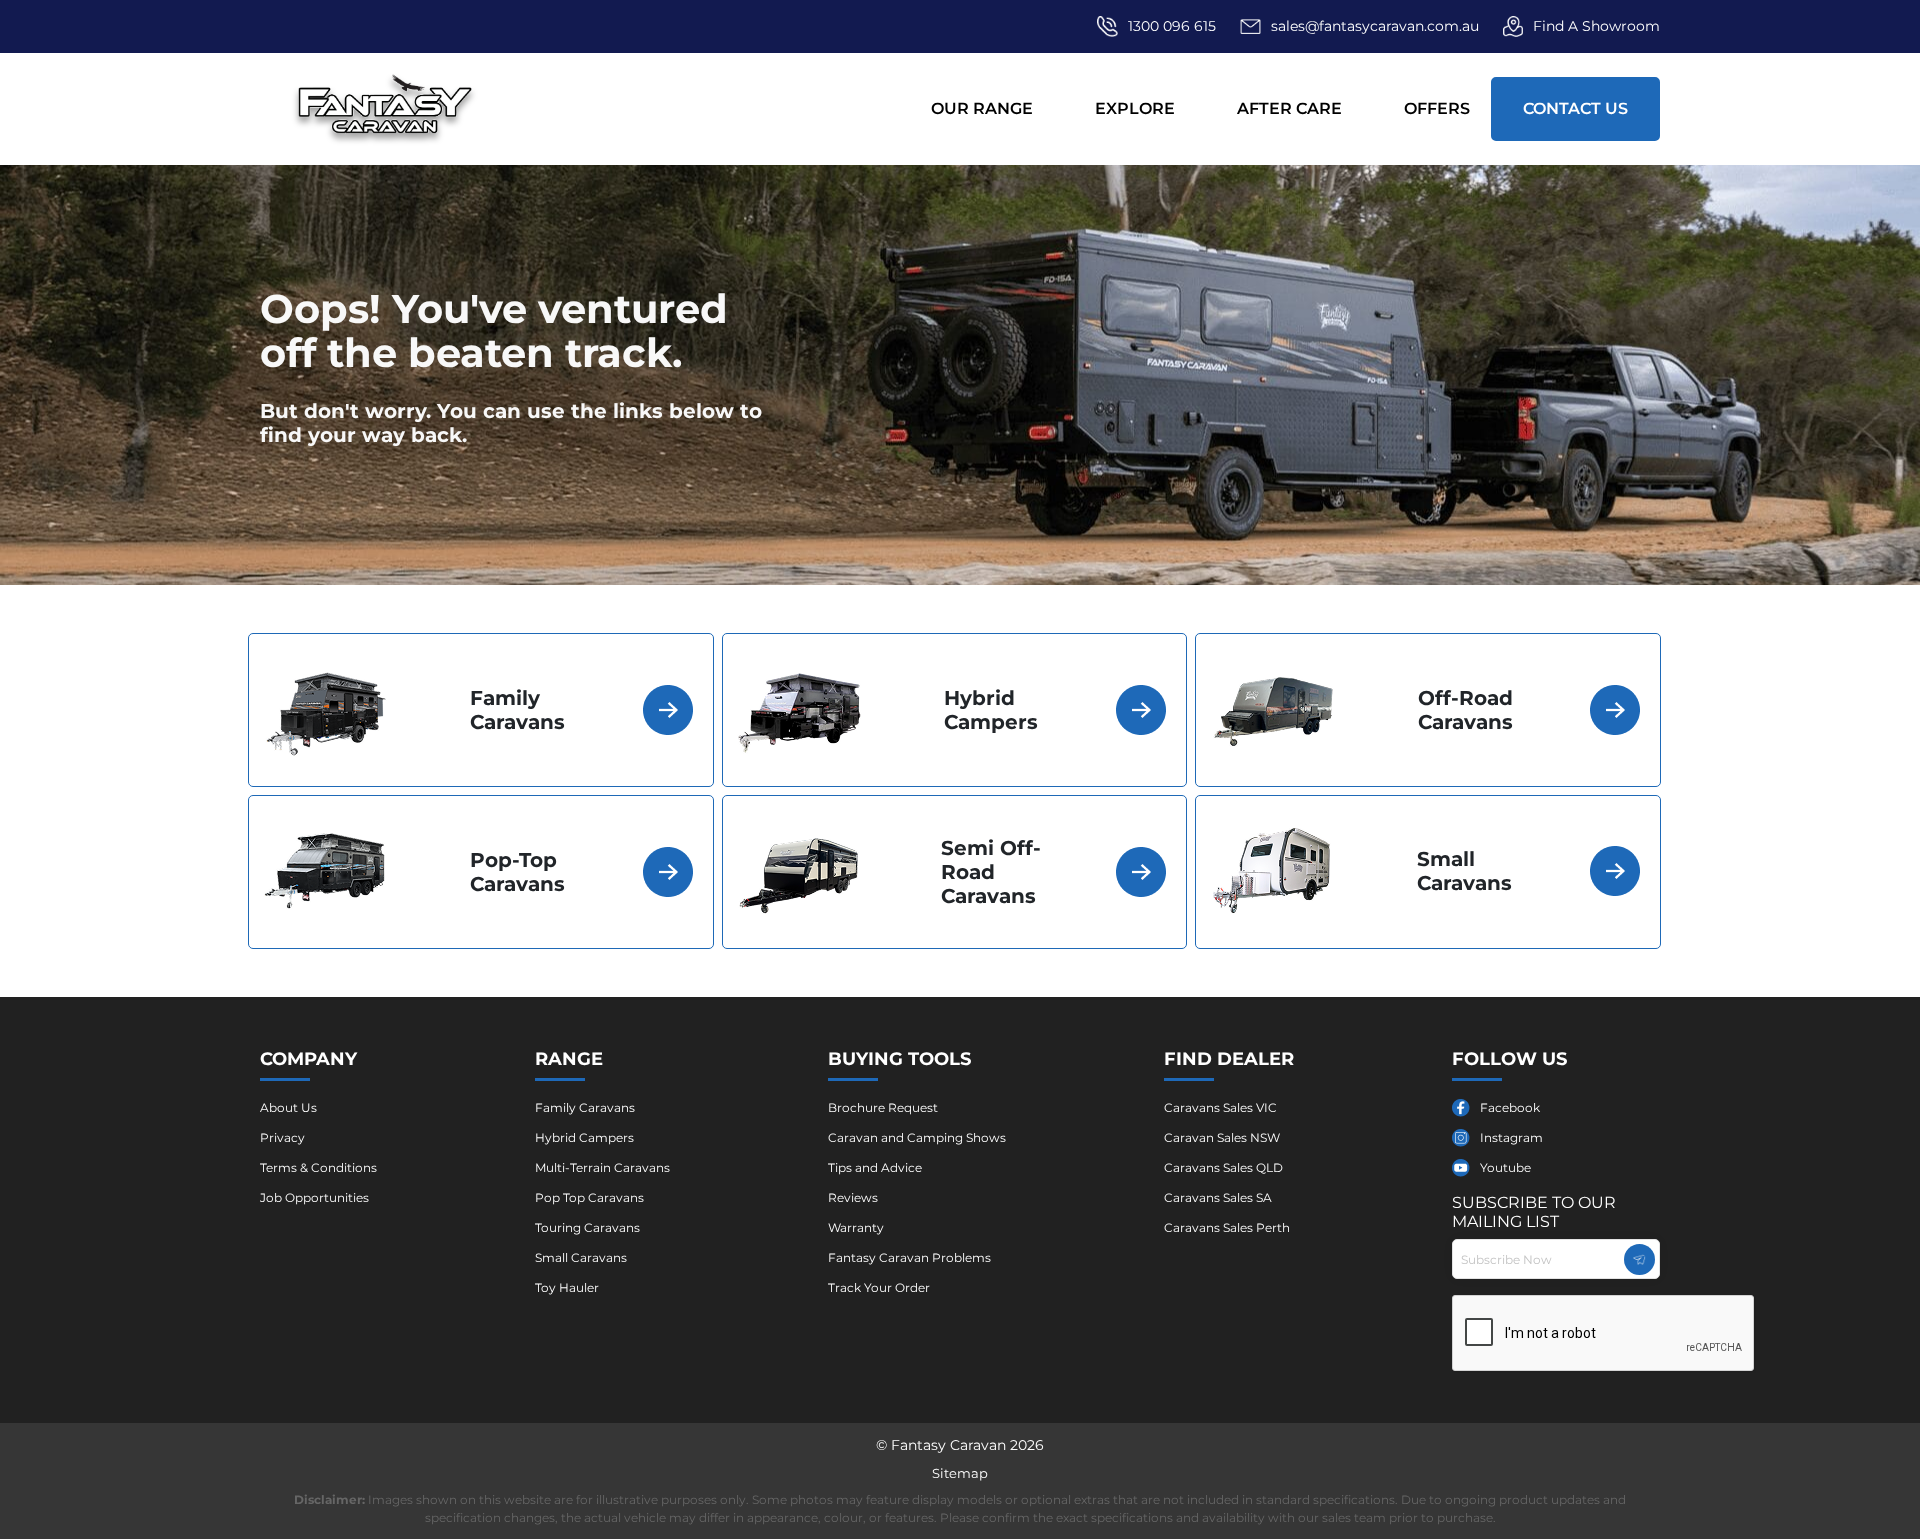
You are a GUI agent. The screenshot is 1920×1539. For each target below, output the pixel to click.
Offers (1437, 108)
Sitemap (960, 1473)
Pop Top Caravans (589, 1197)
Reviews (853, 1197)
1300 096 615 (1172, 26)
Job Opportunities (314, 1197)
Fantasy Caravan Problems (909, 1257)
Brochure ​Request (883, 1107)
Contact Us (1575, 108)
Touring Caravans (587, 1227)
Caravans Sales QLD (1223, 1167)
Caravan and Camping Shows (917, 1137)
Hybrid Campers (584, 1137)
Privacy (282, 1137)
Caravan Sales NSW (1222, 1137)
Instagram (1511, 1137)
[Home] (385, 108)
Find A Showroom (1596, 26)
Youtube (1505, 1167)
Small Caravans (581, 1257)
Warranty (856, 1227)
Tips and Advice (875, 1167)
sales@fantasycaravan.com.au (1375, 26)
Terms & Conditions (318, 1167)
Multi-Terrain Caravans (602, 1167)
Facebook (1510, 1107)
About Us (288, 1107)
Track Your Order (879, 1287)
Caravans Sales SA (1218, 1197)
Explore (1135, 108)
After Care (1289, 108)
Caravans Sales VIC (1220, 1107)
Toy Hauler (567, 1287)
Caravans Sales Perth (1227, 1227)
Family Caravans (585, 1107)
